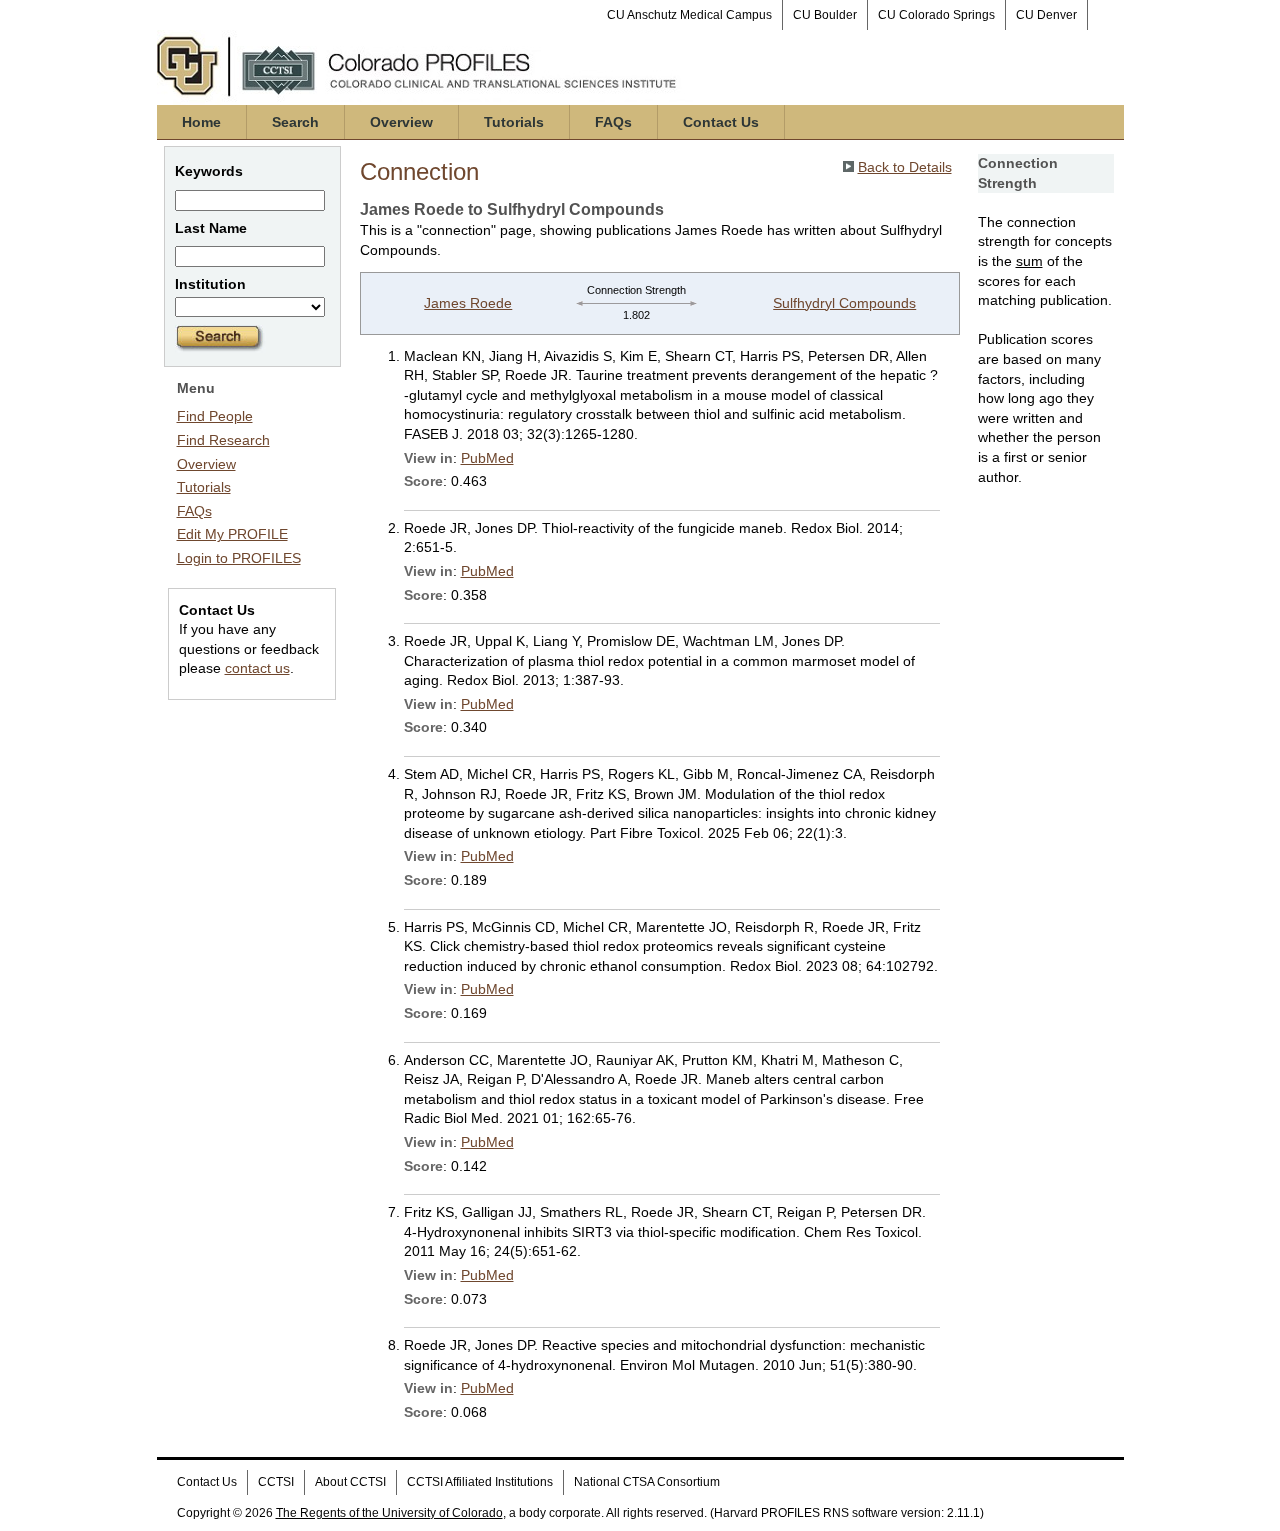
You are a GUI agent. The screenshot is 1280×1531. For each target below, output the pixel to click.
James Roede (468, 303)
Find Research (223, 440)
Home (201, 122)
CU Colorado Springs (936, 15)
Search (295, 122)
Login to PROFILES (239, 558)
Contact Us (721, 122)
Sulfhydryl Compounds (844, 303)
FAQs (613, 122)
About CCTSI (350, 1482)
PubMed (487, 458)
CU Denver (1046, 15)
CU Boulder (825, 15)
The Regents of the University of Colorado (389, 1513)
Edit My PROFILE (232, 534)
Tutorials (514, 122)
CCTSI (276, 1482)
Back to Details (905, 167)
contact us (257, 668)
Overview (401, 122)
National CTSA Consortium (647, 1482)
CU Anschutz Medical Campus (689, 15)
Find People (215, 416)
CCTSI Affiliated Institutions (480, 1482)
